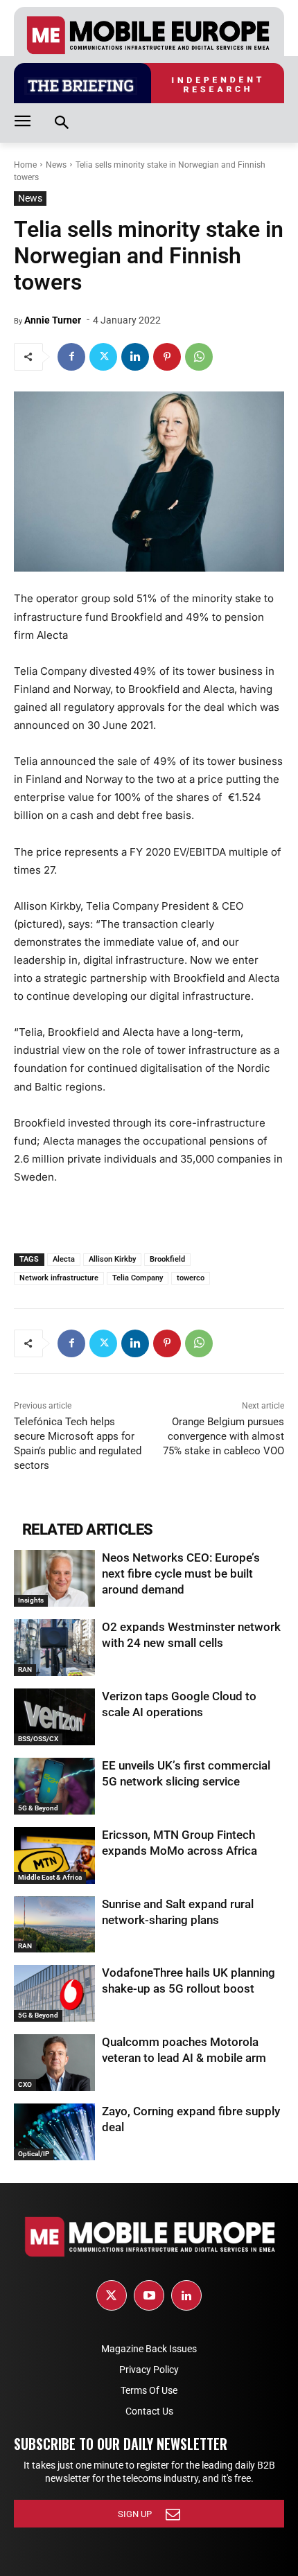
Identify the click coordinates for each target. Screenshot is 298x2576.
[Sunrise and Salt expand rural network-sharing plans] (54, 1925)
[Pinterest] (167, 357)
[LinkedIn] (186, 2295)
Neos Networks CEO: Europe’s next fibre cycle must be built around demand (181, 1573)
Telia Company (138, 1278)
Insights (31, 1600)
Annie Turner (53, 320)
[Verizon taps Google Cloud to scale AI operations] (54, 1717)
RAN (25, 1669)
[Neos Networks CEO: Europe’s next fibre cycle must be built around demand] (54, 1578)
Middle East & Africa (50, 1877)
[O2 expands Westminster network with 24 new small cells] (54, 1648)
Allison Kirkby (112, 1259)
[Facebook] (71, 357)
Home (25, 165)
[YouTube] (149, 2295)
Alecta (64, 1259)
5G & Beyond (38, 1808)
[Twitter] (103, 357)
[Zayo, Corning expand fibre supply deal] (54, 2132)
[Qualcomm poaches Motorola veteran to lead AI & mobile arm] (54, 2063)
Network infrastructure (59, 1278)
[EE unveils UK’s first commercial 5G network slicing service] (54, 1786)
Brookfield (167, 1259)
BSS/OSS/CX (38, 1739)
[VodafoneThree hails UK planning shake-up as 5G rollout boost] (54, 1993)
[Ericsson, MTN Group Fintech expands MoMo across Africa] (54, 1855)
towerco (191, 1278)
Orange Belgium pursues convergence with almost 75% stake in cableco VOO (223, 1436)
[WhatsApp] (199, 357)
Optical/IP (34, 2154)
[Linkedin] (135, 357)
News (56, 165)
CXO (25, 2084)
